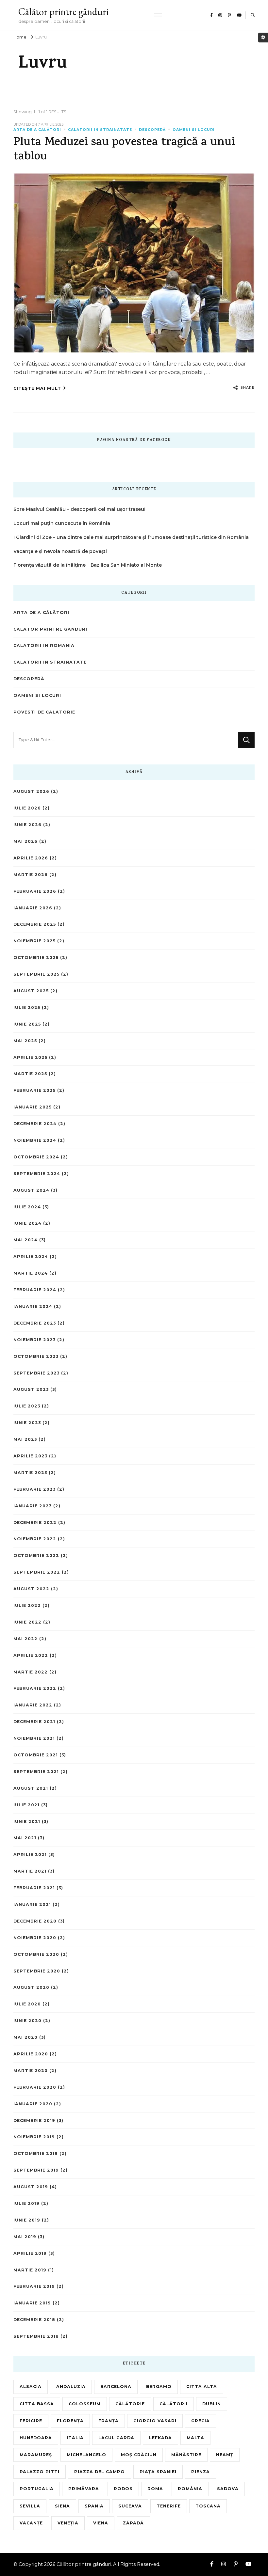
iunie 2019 (27, 2220)
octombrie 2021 (36, 1755)
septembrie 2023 (36, 1373)
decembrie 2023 (35, 1323)
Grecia (201, 2421)
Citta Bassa (37, 2404)
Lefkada (160, 2438)
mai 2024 (25, 1240)
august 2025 (31, 991)
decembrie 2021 (34, 1722)
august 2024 (31, 1190)
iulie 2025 (27, 1007)
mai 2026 (25, 841)
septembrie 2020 (37, 1971)
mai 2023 (25, 1439)
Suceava (130, 2506)
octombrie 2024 (36, 1157)
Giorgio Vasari (155, 2421)
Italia (75, 2438)
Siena (62, 2506)
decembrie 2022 (35, 1523)
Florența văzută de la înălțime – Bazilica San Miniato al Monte (88, 565)
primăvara (84, 2489)
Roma (155, 2489)
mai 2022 (25, 1639)
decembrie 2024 (35, 1124)
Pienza (201, 2472)
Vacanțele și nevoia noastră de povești (60, 551)
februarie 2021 (34, 1888)
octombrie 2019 (36, 2153)
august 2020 (31, 1987)
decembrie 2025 (35, 924)
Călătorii (174, 2404)
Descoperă (152, 130)
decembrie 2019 (34, 2120)
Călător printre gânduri (63, 12)
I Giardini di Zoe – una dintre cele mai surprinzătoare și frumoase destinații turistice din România (131, 537)
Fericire (31, 2421)
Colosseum (85, 2404)
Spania (94, 2506)
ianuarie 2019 (32, 2303)
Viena (101, 2523)
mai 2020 (25, 2037)
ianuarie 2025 (33, 1107)
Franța (109, 2421)
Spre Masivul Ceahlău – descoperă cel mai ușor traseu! (79, 509)
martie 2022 (31, 1672)
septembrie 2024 (37, 1174)
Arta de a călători (37, 130)
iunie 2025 (27, 1024)
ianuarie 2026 (33, 908)
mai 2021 (25, 1838)
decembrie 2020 (35, 1921)
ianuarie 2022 (33, 1705)
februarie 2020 (35, 2087)
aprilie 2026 (31, 858)
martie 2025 (30, 1074)
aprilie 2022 (31, 1655)
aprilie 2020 (31, 2054)
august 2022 (31, 1589)
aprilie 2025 (30, 1057)
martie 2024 (31, 1273)
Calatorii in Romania (44, 645)
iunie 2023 (27, 1423)
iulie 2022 (27, 1605)
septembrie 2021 (36, 1772)
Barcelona (116, 2387)
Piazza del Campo (100, 2472)
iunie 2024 (27, 1223)
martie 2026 (31, 875)
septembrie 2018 (36, 2336)
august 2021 (31, 1788)
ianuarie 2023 (33, 1506)
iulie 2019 (26, 2203)
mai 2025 (25, 1041)
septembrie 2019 (36, 2170)
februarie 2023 (34, 1489)
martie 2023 (30, 1473)
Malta (195, 2438)
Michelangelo (86, 2455)
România (190, 2489)
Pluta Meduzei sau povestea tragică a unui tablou (124, 150)
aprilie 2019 (30, 2253)
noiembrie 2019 (34, 2137)
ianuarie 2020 (33, 2104)
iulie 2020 (27, 2004)
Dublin (212, 2404)
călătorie (130, 2404)
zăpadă (133, 2523)
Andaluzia (71, 2387)
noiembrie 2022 (35, 1539)
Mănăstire (186, 2455)
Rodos (123, 2489)
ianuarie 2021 (32, 1904)
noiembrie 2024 (35, 1140)
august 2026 (31, 791)
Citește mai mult (37, 388)
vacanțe (31, 2523)
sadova (228, 2489)
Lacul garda (116, 2438)
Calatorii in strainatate (100, 130)
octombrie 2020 (36, 1954)
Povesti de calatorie (44, 712)
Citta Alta (202, 2387)
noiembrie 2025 (34, 941)
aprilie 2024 (31, 1257)
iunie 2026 (27, 825)
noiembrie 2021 (34, 1738)
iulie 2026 (27, 808)
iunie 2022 (27, 1622)
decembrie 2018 (34, 2320)
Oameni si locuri (194, 130)
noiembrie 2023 (34, 1340)
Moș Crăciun (139, 2455)
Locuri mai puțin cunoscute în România (62, 523)
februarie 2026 (35, 891)
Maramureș (36, 2455)
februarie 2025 (34, 1090)
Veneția (68, 2523)
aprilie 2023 (30, 1456)
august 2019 (31, 2187)
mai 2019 (25, 2237)
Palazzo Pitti (40, 2472)
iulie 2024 (27, 1207)
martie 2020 (31, 2071)
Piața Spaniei (158, 2472)
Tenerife (169, 2506)
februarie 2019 (34, 2286)
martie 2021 (30, 1871)
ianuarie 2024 (33, 1306)
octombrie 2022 (36, 1555)
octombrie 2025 (36, 958)
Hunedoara (36, 2438)
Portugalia (37, 2489)
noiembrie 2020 (35, 1938)
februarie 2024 (35, 1290)
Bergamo (159, 2387)
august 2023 (31, 1389)
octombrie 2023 (36, 1356)
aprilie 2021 (30, 1854)
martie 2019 (30, 2270)
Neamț (225, 2455)
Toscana (208, 2506)
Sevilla (30, 2506)
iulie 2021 (26, 1805)
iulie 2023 (27, 1406)
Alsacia (31, 2387)
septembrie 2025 (36, 974)
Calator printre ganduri (50, 629)
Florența (70, 2421)
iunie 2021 (27, 1822)
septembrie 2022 (37, 1572)
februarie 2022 (35, 1688)
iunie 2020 (27, 2021)
